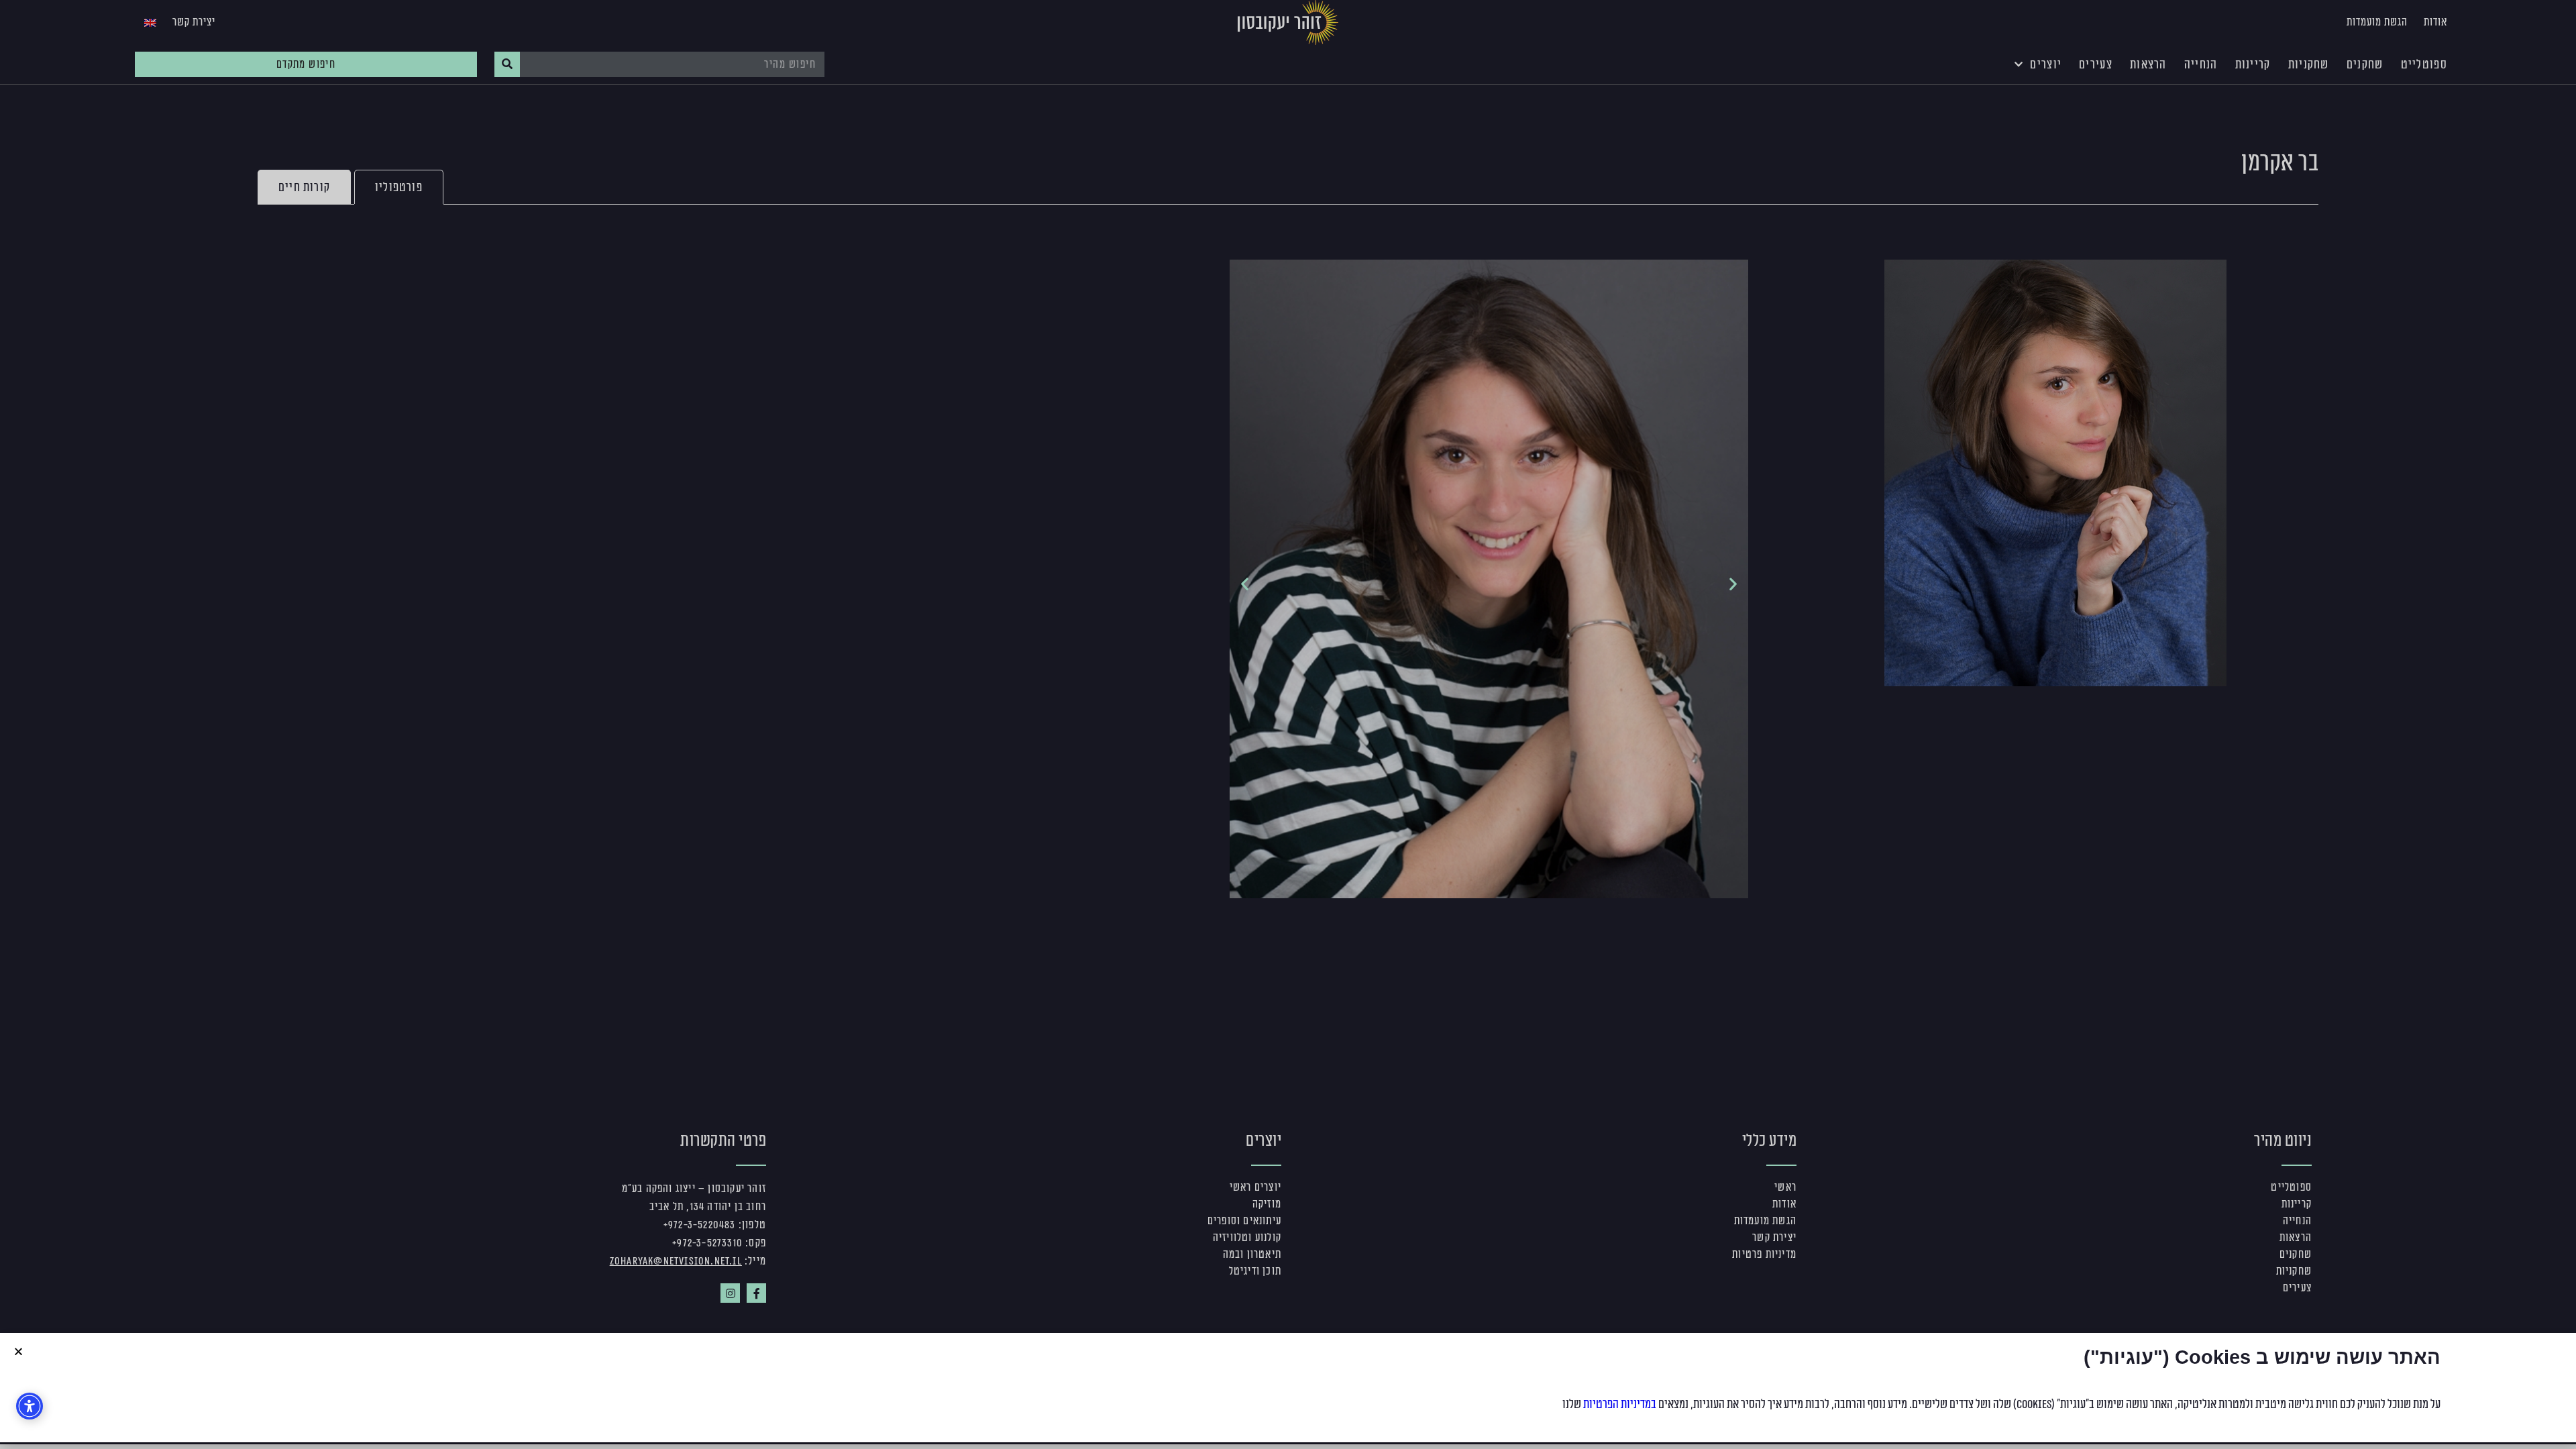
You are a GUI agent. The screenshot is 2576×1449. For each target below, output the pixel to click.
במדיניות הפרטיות (1620, 1404)
